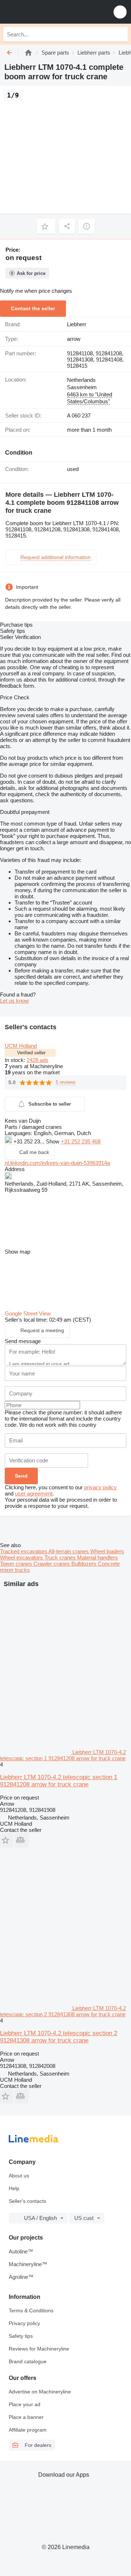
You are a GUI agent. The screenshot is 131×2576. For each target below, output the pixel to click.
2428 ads (37, 1060)
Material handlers (98, 1557)
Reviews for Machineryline (39, 2349)
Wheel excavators (22, 1557)
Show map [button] (17, 1252)
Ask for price (31, 273)
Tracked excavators (24, 1551)
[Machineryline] (28, 53)
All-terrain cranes (69, 1551)
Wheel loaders (107, 1551)
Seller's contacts (27, 2201)
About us (19, 2176)
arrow (74, 339)
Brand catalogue (28, 2361)
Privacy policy (24, 2323)
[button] (120, 12)
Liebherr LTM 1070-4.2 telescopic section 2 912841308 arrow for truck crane (59, 2037)
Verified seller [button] (31, 1053)
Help (14, 2188)
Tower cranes (17, 1564)
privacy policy (100, 1487)
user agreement (34, 1493)
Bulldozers (85, 1564)
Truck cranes (61, 1557)
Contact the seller (33, 308)
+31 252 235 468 (81, 1141)
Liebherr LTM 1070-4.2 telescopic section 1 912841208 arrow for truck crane (59, 1781)
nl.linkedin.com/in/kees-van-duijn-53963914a (57, 1163)
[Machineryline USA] (51, 12)
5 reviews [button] (66, 1082)
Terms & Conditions (31, 2311)
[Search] (120, 34)
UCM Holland (21, 1046)
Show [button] (53, 1141)
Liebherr (77, 324)
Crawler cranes (52, 1564)
